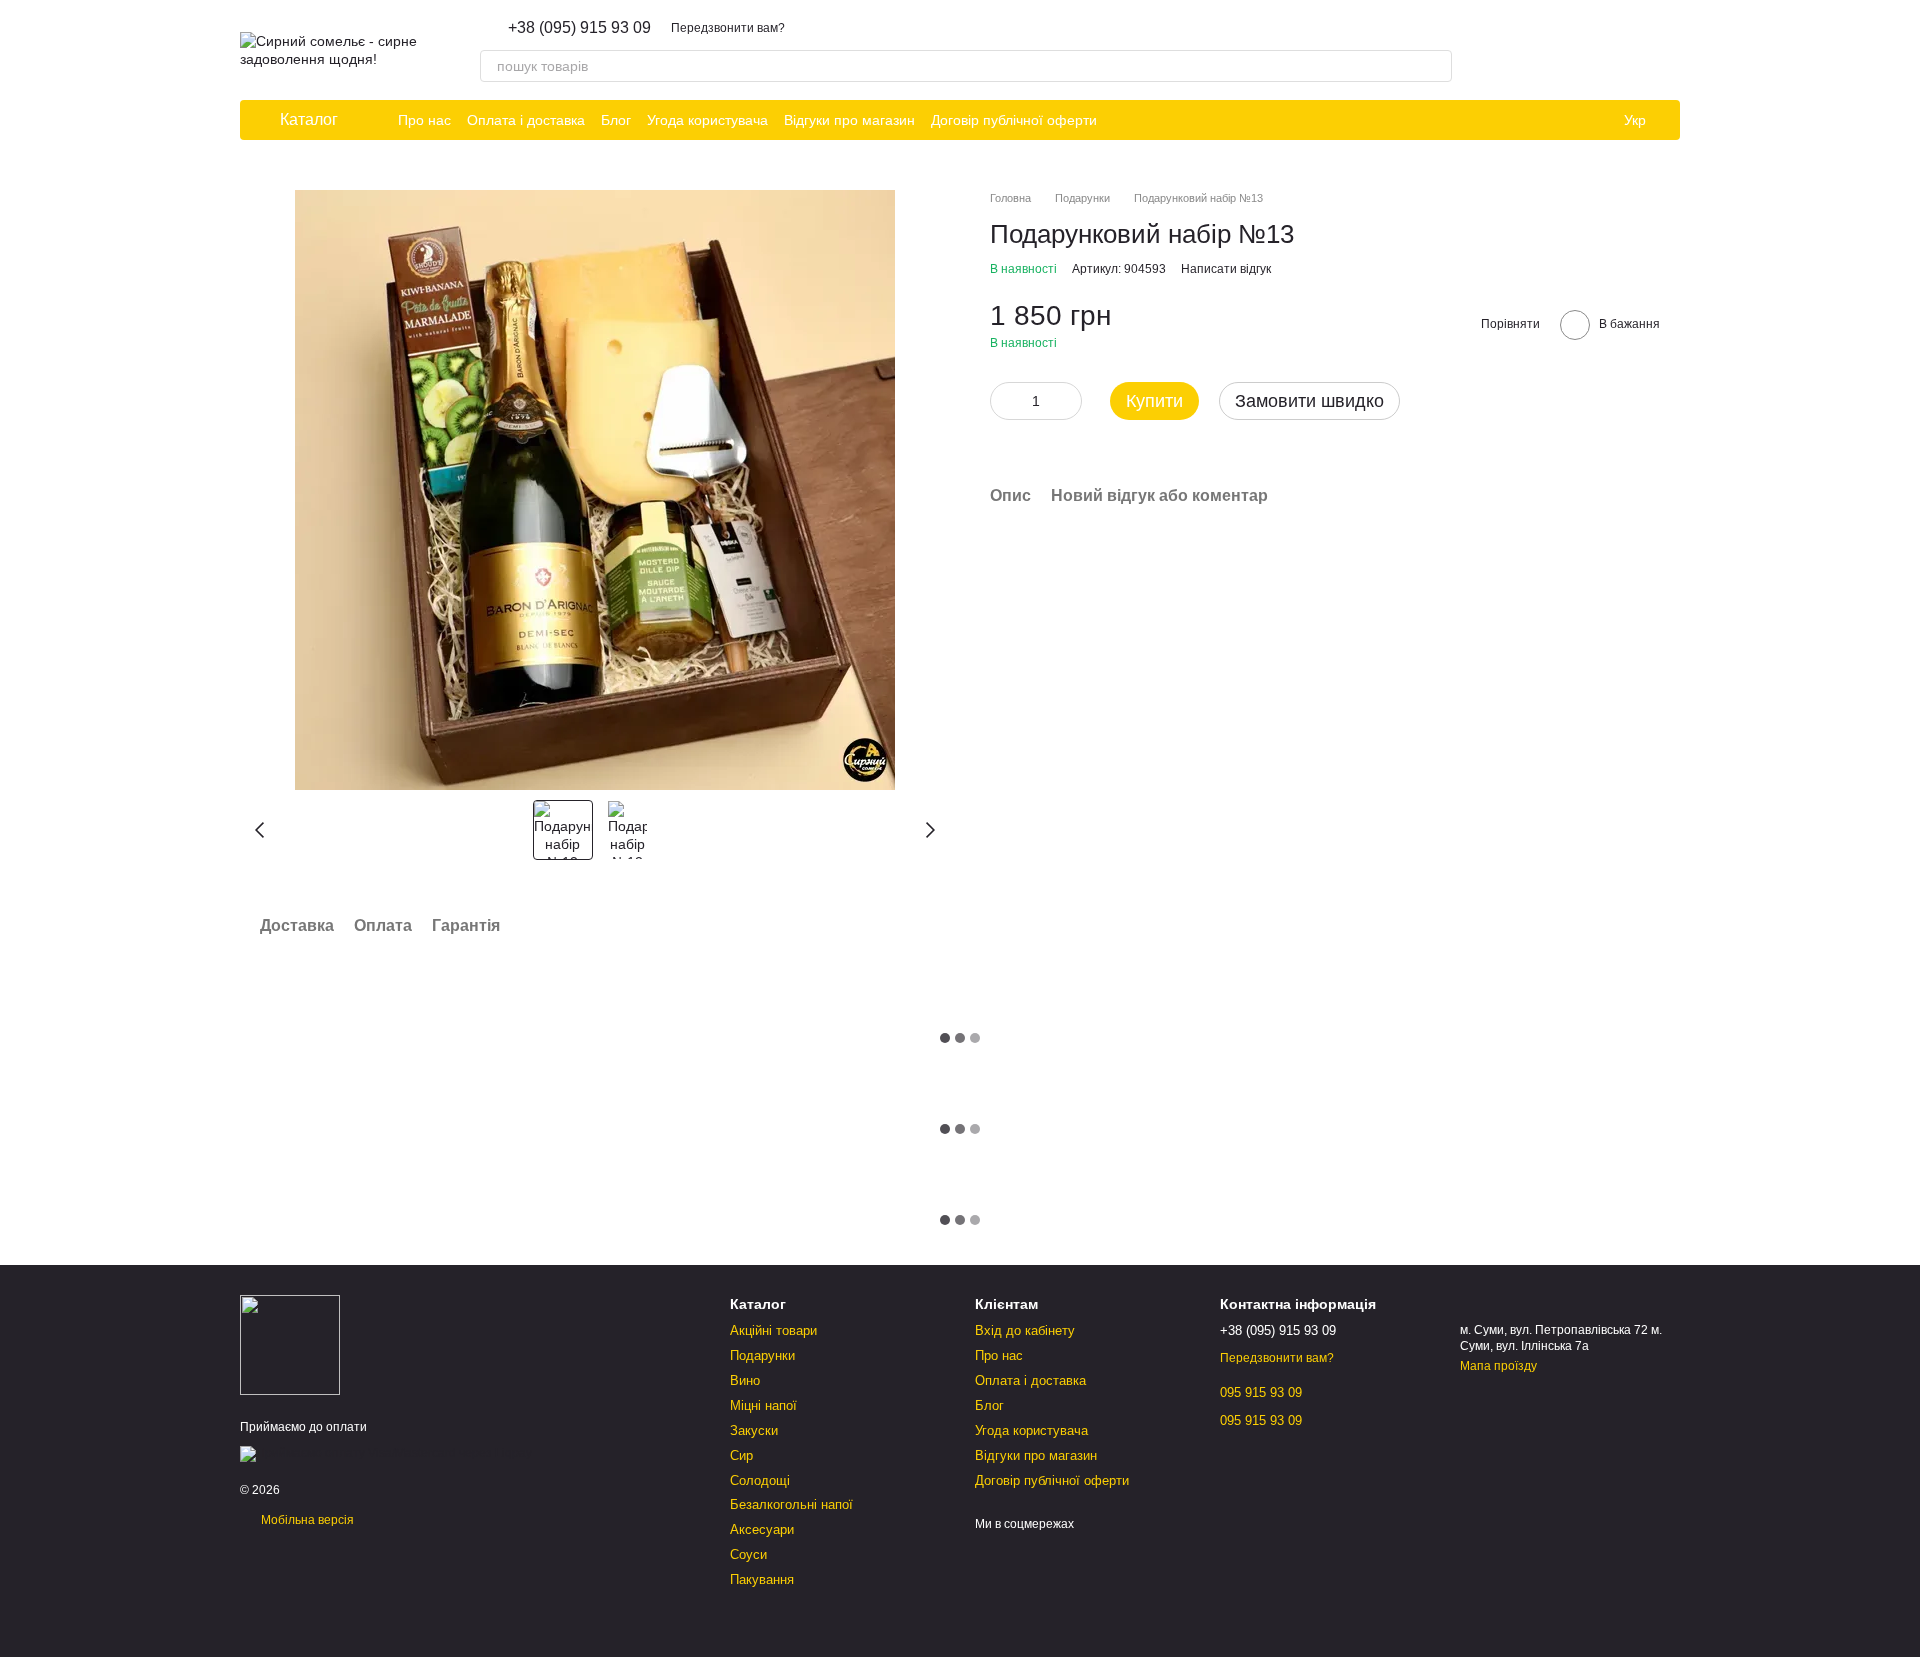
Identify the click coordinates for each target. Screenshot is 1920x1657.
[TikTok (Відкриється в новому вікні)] (1149, 120)
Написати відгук (1226, 269)
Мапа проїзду (1498, 1366)
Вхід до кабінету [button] (1025, 1330)
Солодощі (760, 1480)
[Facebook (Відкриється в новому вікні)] (1173, 120)
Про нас (424, 120)
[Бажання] (1560, 50)
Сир (741, 1455)
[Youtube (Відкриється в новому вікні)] (1197, 120)
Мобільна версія (306, 1520)
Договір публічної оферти (1014, 120)
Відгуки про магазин (849, 120)
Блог (616, 120)
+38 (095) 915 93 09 (579, 28)
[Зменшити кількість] (1005, 401)
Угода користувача (707, 120)
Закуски (754, 1430)
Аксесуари (762, 1529)
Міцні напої (763, 1405)
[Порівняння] (1612, 50)
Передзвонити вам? (728, 28)
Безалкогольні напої (791, 1504)
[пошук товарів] (1436, 66)
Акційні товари (773, 1330)
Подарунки (762, 1355)
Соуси (748, 1554)
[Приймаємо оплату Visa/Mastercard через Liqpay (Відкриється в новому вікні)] (386, 1453)
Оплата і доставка (526, 120)
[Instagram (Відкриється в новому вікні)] (1125, 120)
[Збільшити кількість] (1067, 401)
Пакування (762, 1579)
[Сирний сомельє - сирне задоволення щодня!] (290, 1344)
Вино (745, 1380)
